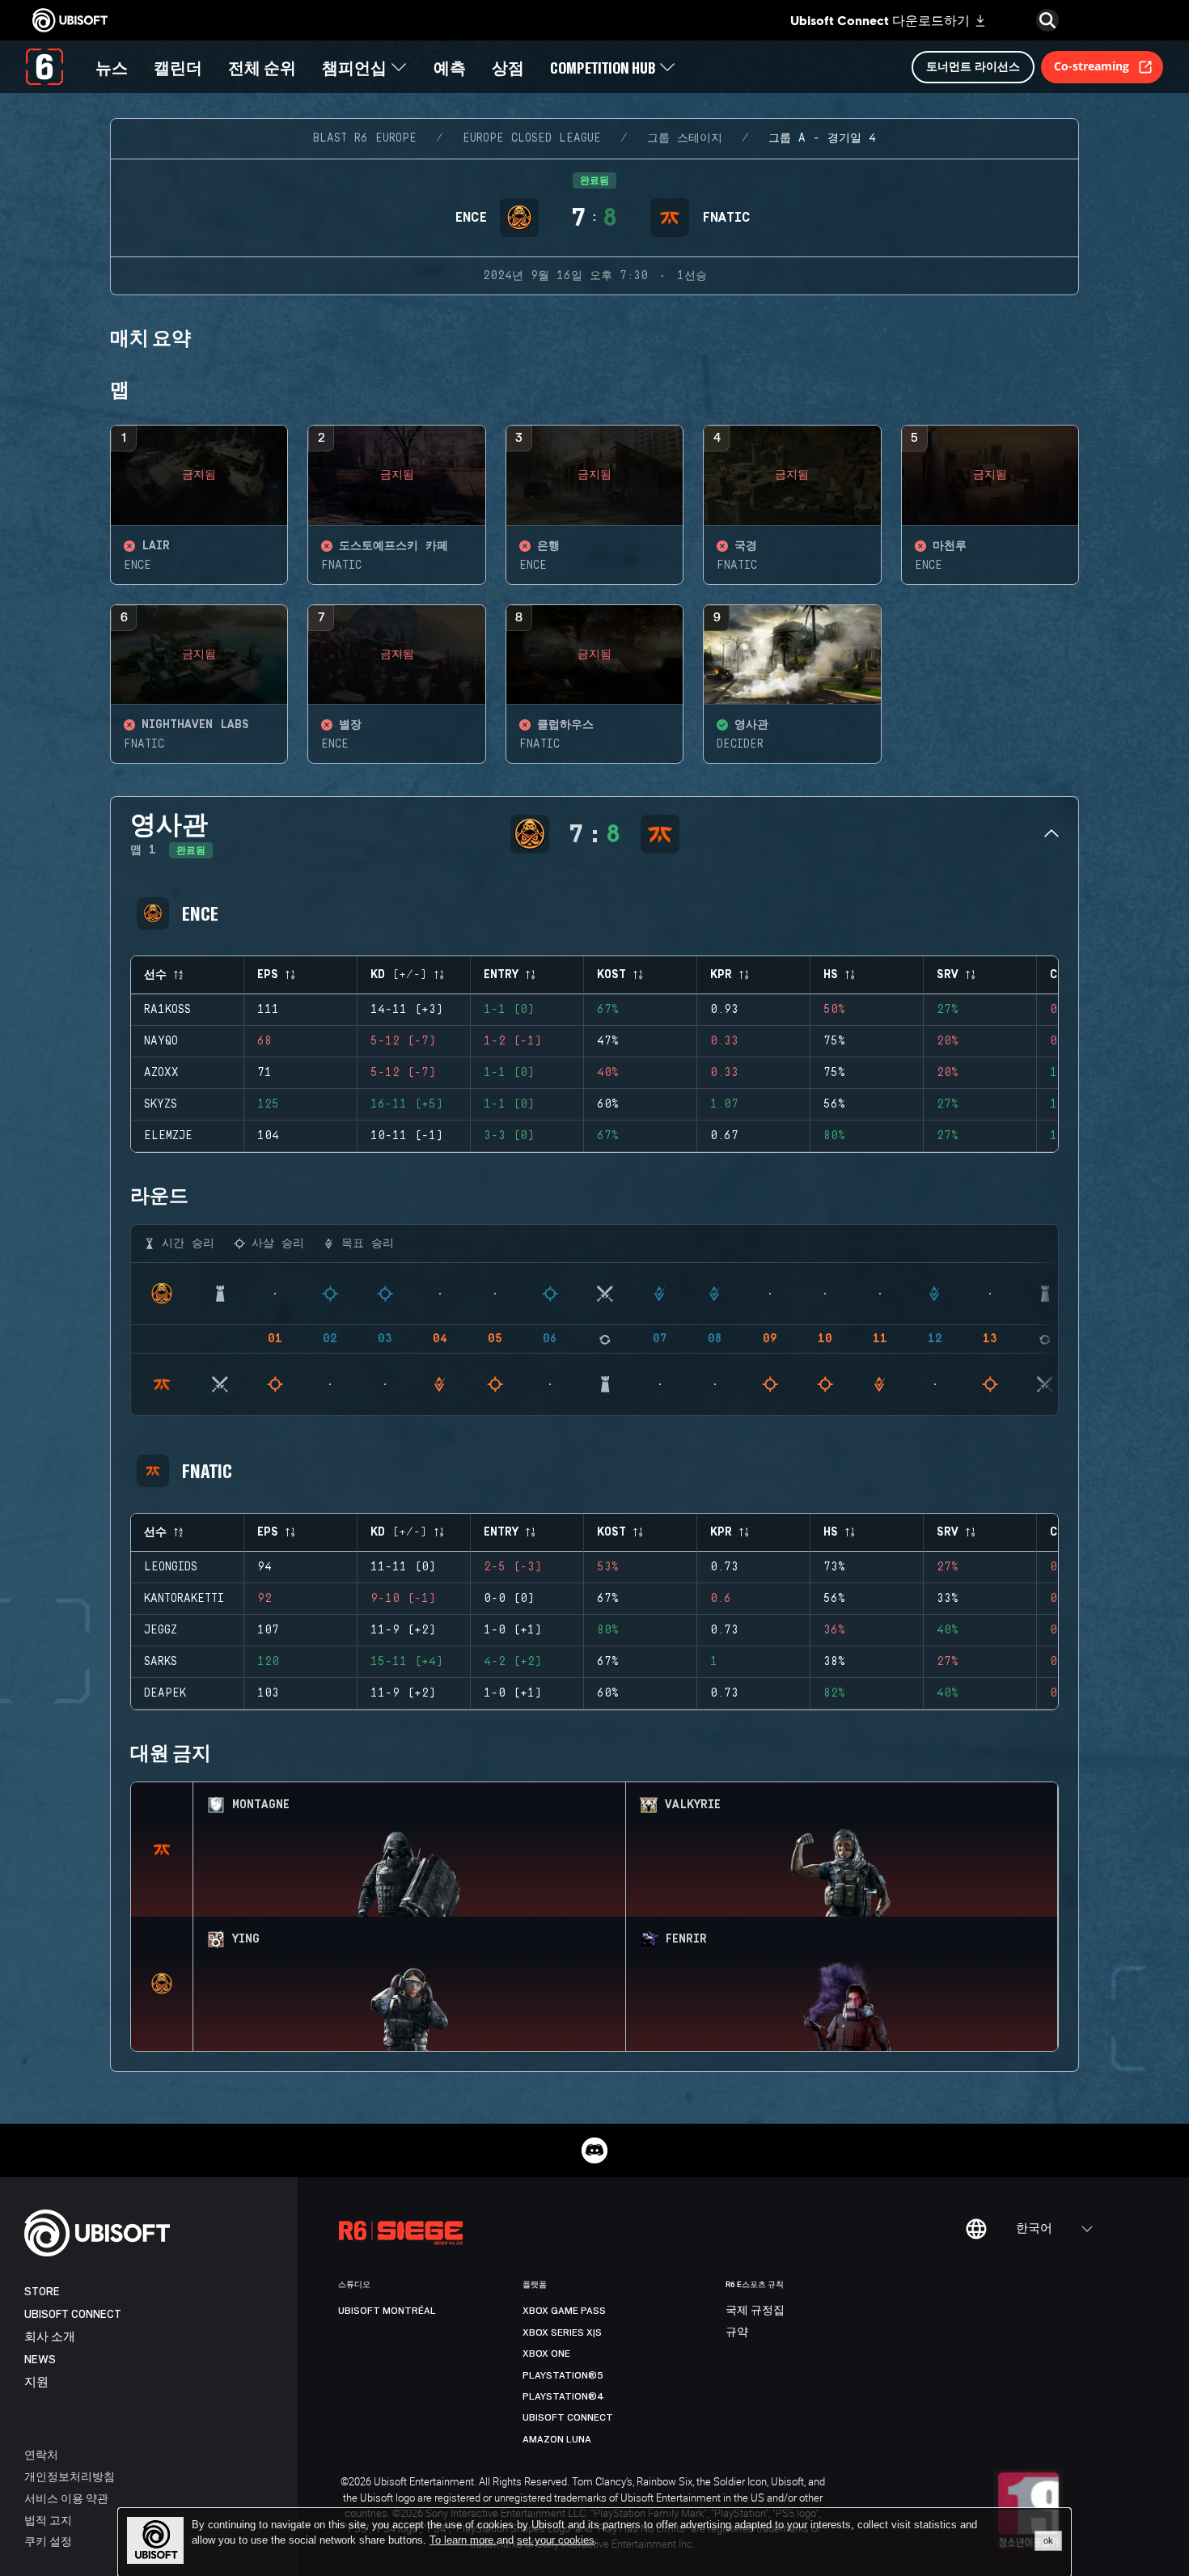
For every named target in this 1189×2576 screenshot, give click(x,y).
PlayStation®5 (563, 2375)
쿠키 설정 (48, 2541)
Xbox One (546, 2354)
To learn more (463, 2540)
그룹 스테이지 (685, 138)
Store (42, 2292)
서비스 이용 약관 (66, 2498)
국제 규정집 (755, 2311)
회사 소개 (50, 2337)
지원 (36, 2382)
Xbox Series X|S (562, 2332)
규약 (737, 2332)
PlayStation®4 (563, 2396)
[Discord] (594, 2150)
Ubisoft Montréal (387, 2311)
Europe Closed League (532, 138)
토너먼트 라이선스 (973, 66)
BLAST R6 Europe (365, 138)
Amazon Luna (557, 2439)
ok (1048, 2540)
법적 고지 (48, 2520)
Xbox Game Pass (564, 2311)
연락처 (41, 2454)
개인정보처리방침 (70, 2476)
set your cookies (556, 2540)
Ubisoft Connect (73, 2314)
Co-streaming (1092, 66)
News (40, 2360)
